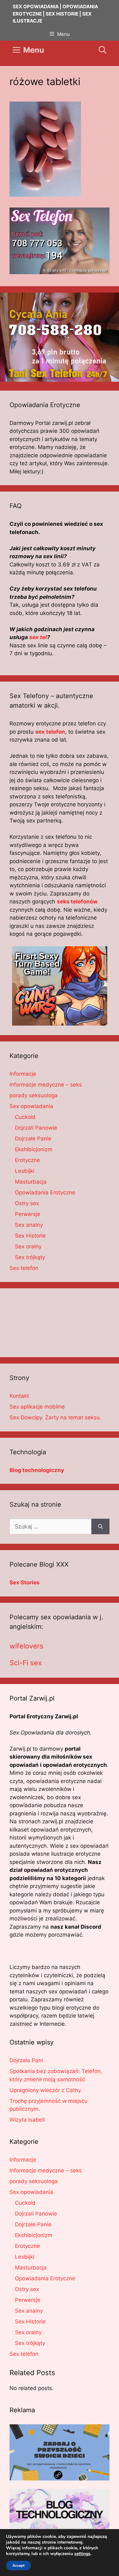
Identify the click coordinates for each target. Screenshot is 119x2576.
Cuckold (25, 1117)
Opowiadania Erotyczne (45, 1192)
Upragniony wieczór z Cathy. (46, 2090)
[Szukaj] (100, 1526)
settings (82, 2554)
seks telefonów (77, 902)
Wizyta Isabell (27, 2120)
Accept (18, 2566)
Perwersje (28, 1214)
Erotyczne (27, 1160)
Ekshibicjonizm (34, 1149)
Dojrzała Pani (26, 2060)
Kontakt (19, 1396)
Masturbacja (31, 1182)
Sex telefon (24, 1268)
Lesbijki (25, 1171)
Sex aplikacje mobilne (37, 1407)
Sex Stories (25, 1582)
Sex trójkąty (30, 1257)
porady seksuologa (34, 1095)
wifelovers (26, 1646)
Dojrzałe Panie (33, 1139)
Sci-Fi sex (26, 1663)
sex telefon (50, 732)
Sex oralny (28, 1246)
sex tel (38, 637)
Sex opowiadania (31, 1106)
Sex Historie (30, 1236)
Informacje (23, 1074)
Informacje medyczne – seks (46, 1085)
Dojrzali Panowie (36, 1128)
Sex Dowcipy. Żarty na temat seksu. (55, 1417)
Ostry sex (27, 1203)
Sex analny (29, 1225)
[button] (102, 50)
